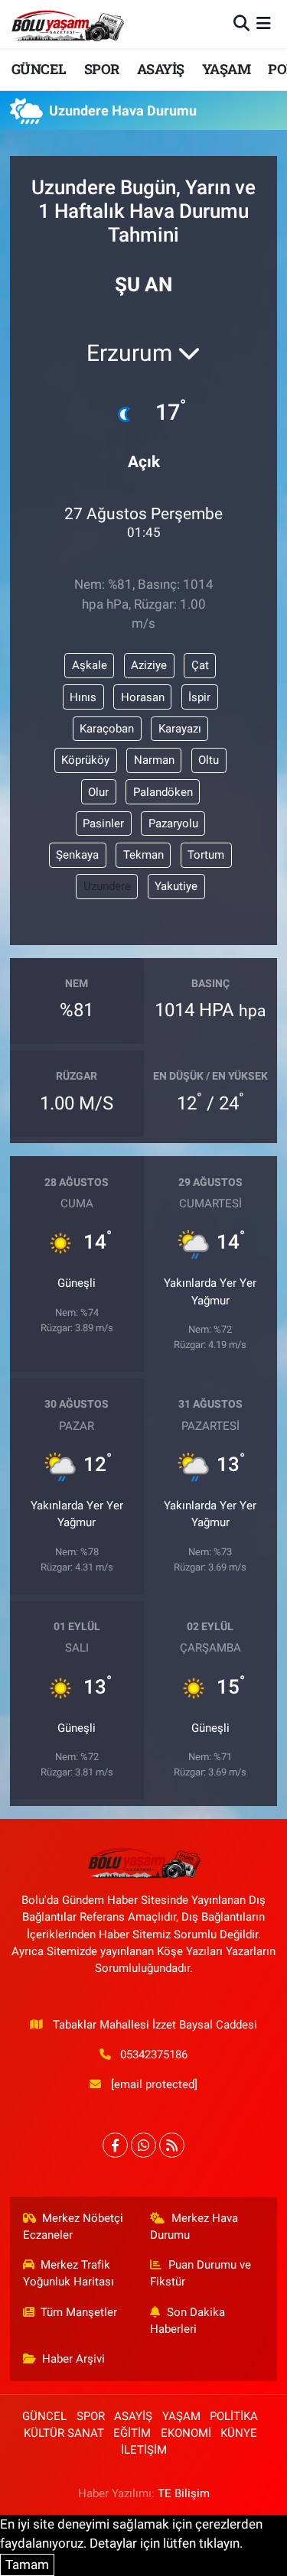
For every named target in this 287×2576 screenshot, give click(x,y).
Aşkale (90, 665)
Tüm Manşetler (79, 2312)
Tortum (206, 855)
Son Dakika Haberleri (188, 2321)
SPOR (102, 69)
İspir (199, 697)
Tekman (143, 855)
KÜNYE (239, 2433)
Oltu (209, 760)
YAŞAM (226, 69)
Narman (154, 760)
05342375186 (154, 2055)
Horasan (143, 697)
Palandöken (163, 792)
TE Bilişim (184, 2493)
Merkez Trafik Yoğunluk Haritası (68, 2273)
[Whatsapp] (143, 2145)
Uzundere (107, 886)
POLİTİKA (234, 2416)
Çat (200, 665)
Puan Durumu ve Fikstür (201, 2273)
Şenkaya (77, 855)
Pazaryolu (173, 823)
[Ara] (241, 24)
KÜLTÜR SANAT (64, 2433)
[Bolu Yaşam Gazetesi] (67, 24)
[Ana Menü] (264, 24)
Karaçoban (107, 729)
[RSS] (172, 2145)
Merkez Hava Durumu (194, 2227)
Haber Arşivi (73, 2359)
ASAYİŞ (160, 69)
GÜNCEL (39, 69)
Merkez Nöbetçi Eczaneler (73, 2227)
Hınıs (83, 697)
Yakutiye (176, 886)
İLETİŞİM (144, 2450)
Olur (98, 792)
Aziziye (149, 665)
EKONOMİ (186, 2433)
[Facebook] (115, 2145)
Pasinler (103, 823)
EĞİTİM (132, 2433)
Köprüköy (85, 760)
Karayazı (180, 729)
